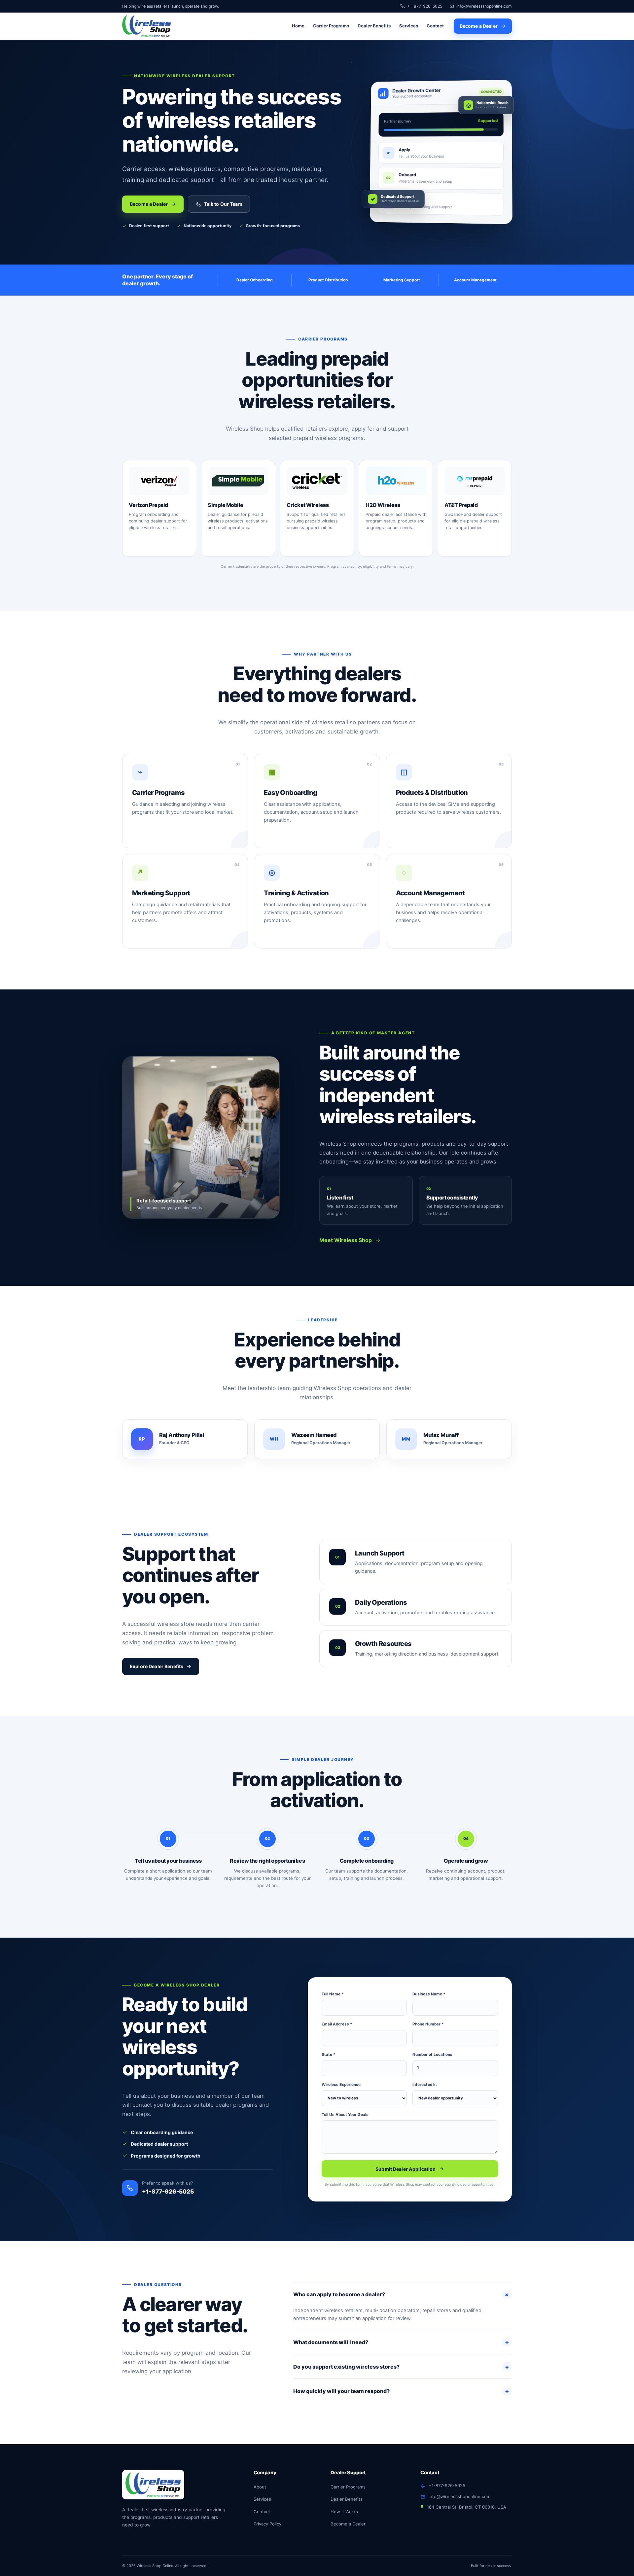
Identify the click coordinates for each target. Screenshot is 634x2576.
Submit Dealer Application (406, 2169)
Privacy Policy (267, 2524)
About (260, 2487)
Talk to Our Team (223, 204)
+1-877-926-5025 (425, 6)
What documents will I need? (401, 2342)
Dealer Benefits (374, 26)
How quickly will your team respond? (401, 2391)
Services (409, 26)
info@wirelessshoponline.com (484, 6)
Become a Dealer (479, 26)
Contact (435, 26)
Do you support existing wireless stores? (401, 2367)
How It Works (344, 2512)
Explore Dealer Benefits (157, 1666)
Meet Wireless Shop (346, 1240)
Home (298, 26)
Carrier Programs (331, 26)
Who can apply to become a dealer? (402, 2294)
